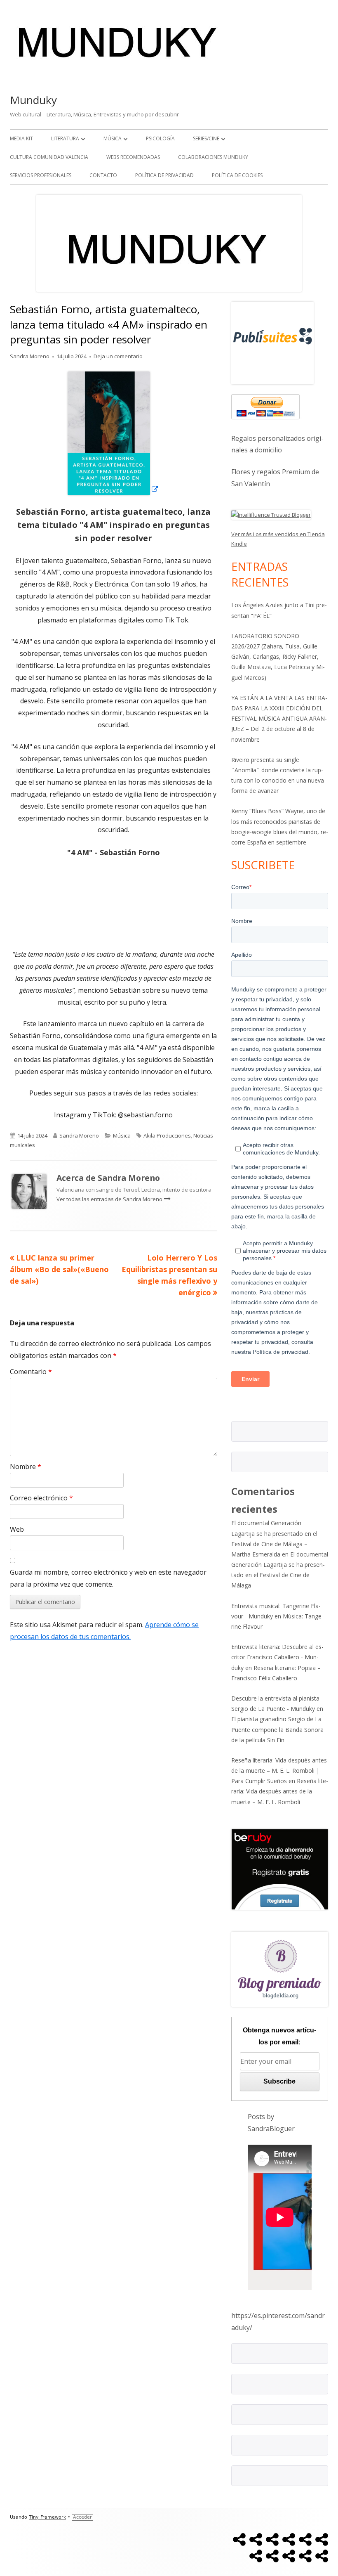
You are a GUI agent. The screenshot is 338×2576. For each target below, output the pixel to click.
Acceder (82, 2517)
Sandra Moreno (30, 356)
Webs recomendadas (133, 157)
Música (113, 138)
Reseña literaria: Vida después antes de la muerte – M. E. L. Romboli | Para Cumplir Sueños (279, 1771)
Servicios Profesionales (41, 175)
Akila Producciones (167, 1135)
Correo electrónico (41, 1498)
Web (17, 1529)
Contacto (103, 175)
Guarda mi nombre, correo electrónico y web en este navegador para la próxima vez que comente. (108, 1578)
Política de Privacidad (164, 175)
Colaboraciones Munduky (213, 157)
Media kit (21, 138)
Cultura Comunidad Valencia (49, 157)
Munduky (33, 100)
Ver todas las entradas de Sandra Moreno (110, 1199)
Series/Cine (206, 138)
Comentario (31, 1372)
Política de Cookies (237, 175)
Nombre (26, 1467)
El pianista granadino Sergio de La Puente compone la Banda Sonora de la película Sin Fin (277, 1729)
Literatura (65, 138)
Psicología (160, 138)
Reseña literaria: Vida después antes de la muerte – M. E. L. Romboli (280, 1791)
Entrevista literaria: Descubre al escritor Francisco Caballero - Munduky (277, 1657)
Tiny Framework (47, 2517)
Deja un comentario (118, 356)
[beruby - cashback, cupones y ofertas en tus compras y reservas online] (280, 1869)
